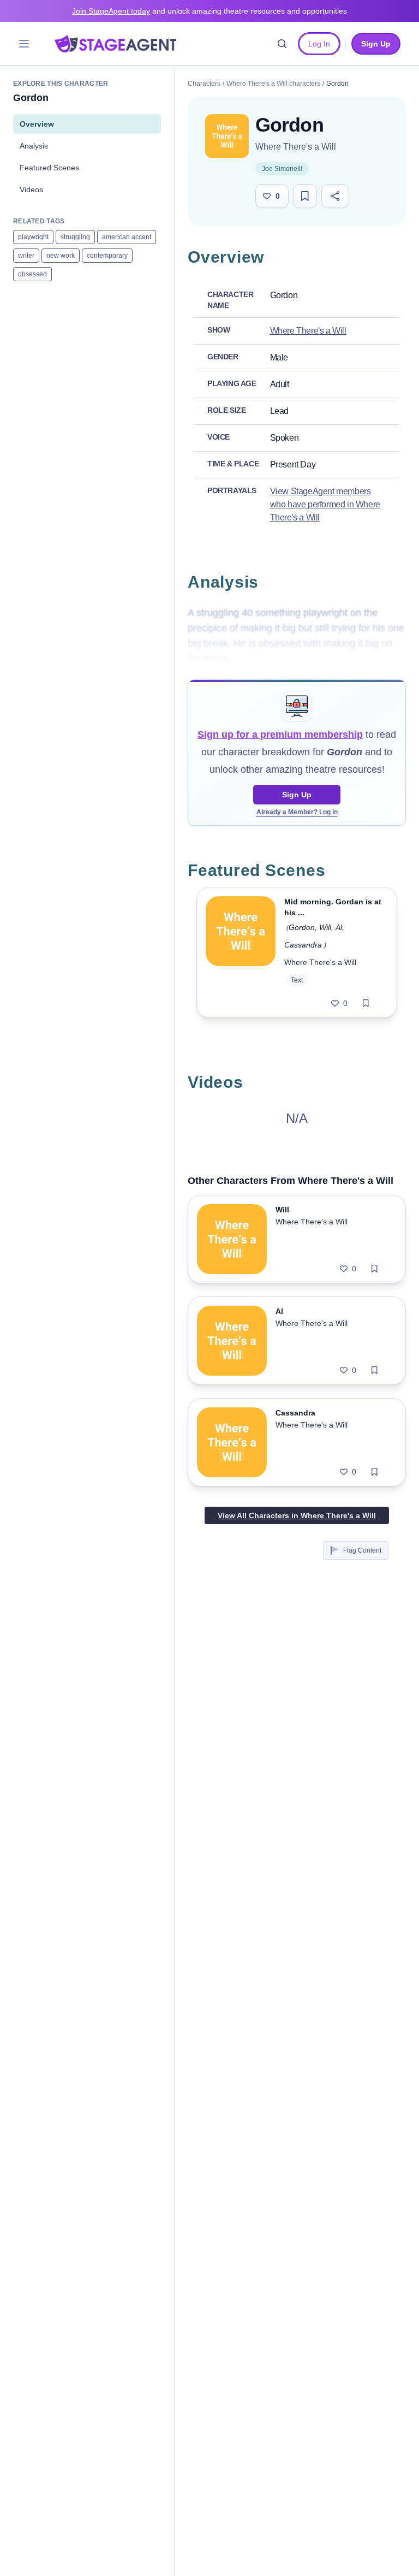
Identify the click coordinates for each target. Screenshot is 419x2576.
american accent (127, 237)
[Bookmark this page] (305, 196)
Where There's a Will (296, 147)
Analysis (34, 146)
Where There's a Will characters (273, 84)
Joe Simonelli (282, 169)
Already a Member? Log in (297, 812)
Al (339, 927)
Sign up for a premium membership (280, 735)
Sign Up (297, 795)
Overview (37, 124)
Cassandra (303, 945)
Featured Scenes (49, 168)
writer (26, 256)
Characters (204, 84)
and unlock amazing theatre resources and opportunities (209, 11)
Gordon (302, 927)
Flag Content (362, 1550)
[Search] (282, 44)
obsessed (32, 274)
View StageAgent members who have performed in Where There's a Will (325, 504)
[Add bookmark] (366, 1003)
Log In (319, 44)
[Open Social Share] (335, 196)
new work (61, 256)
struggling (75, 237)
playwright (33, 237)
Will (325, 927)
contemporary (107, 256)
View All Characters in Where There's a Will (297, 1515)
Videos (31, 190)
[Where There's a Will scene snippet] (241, 952)
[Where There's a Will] (227, 136)
